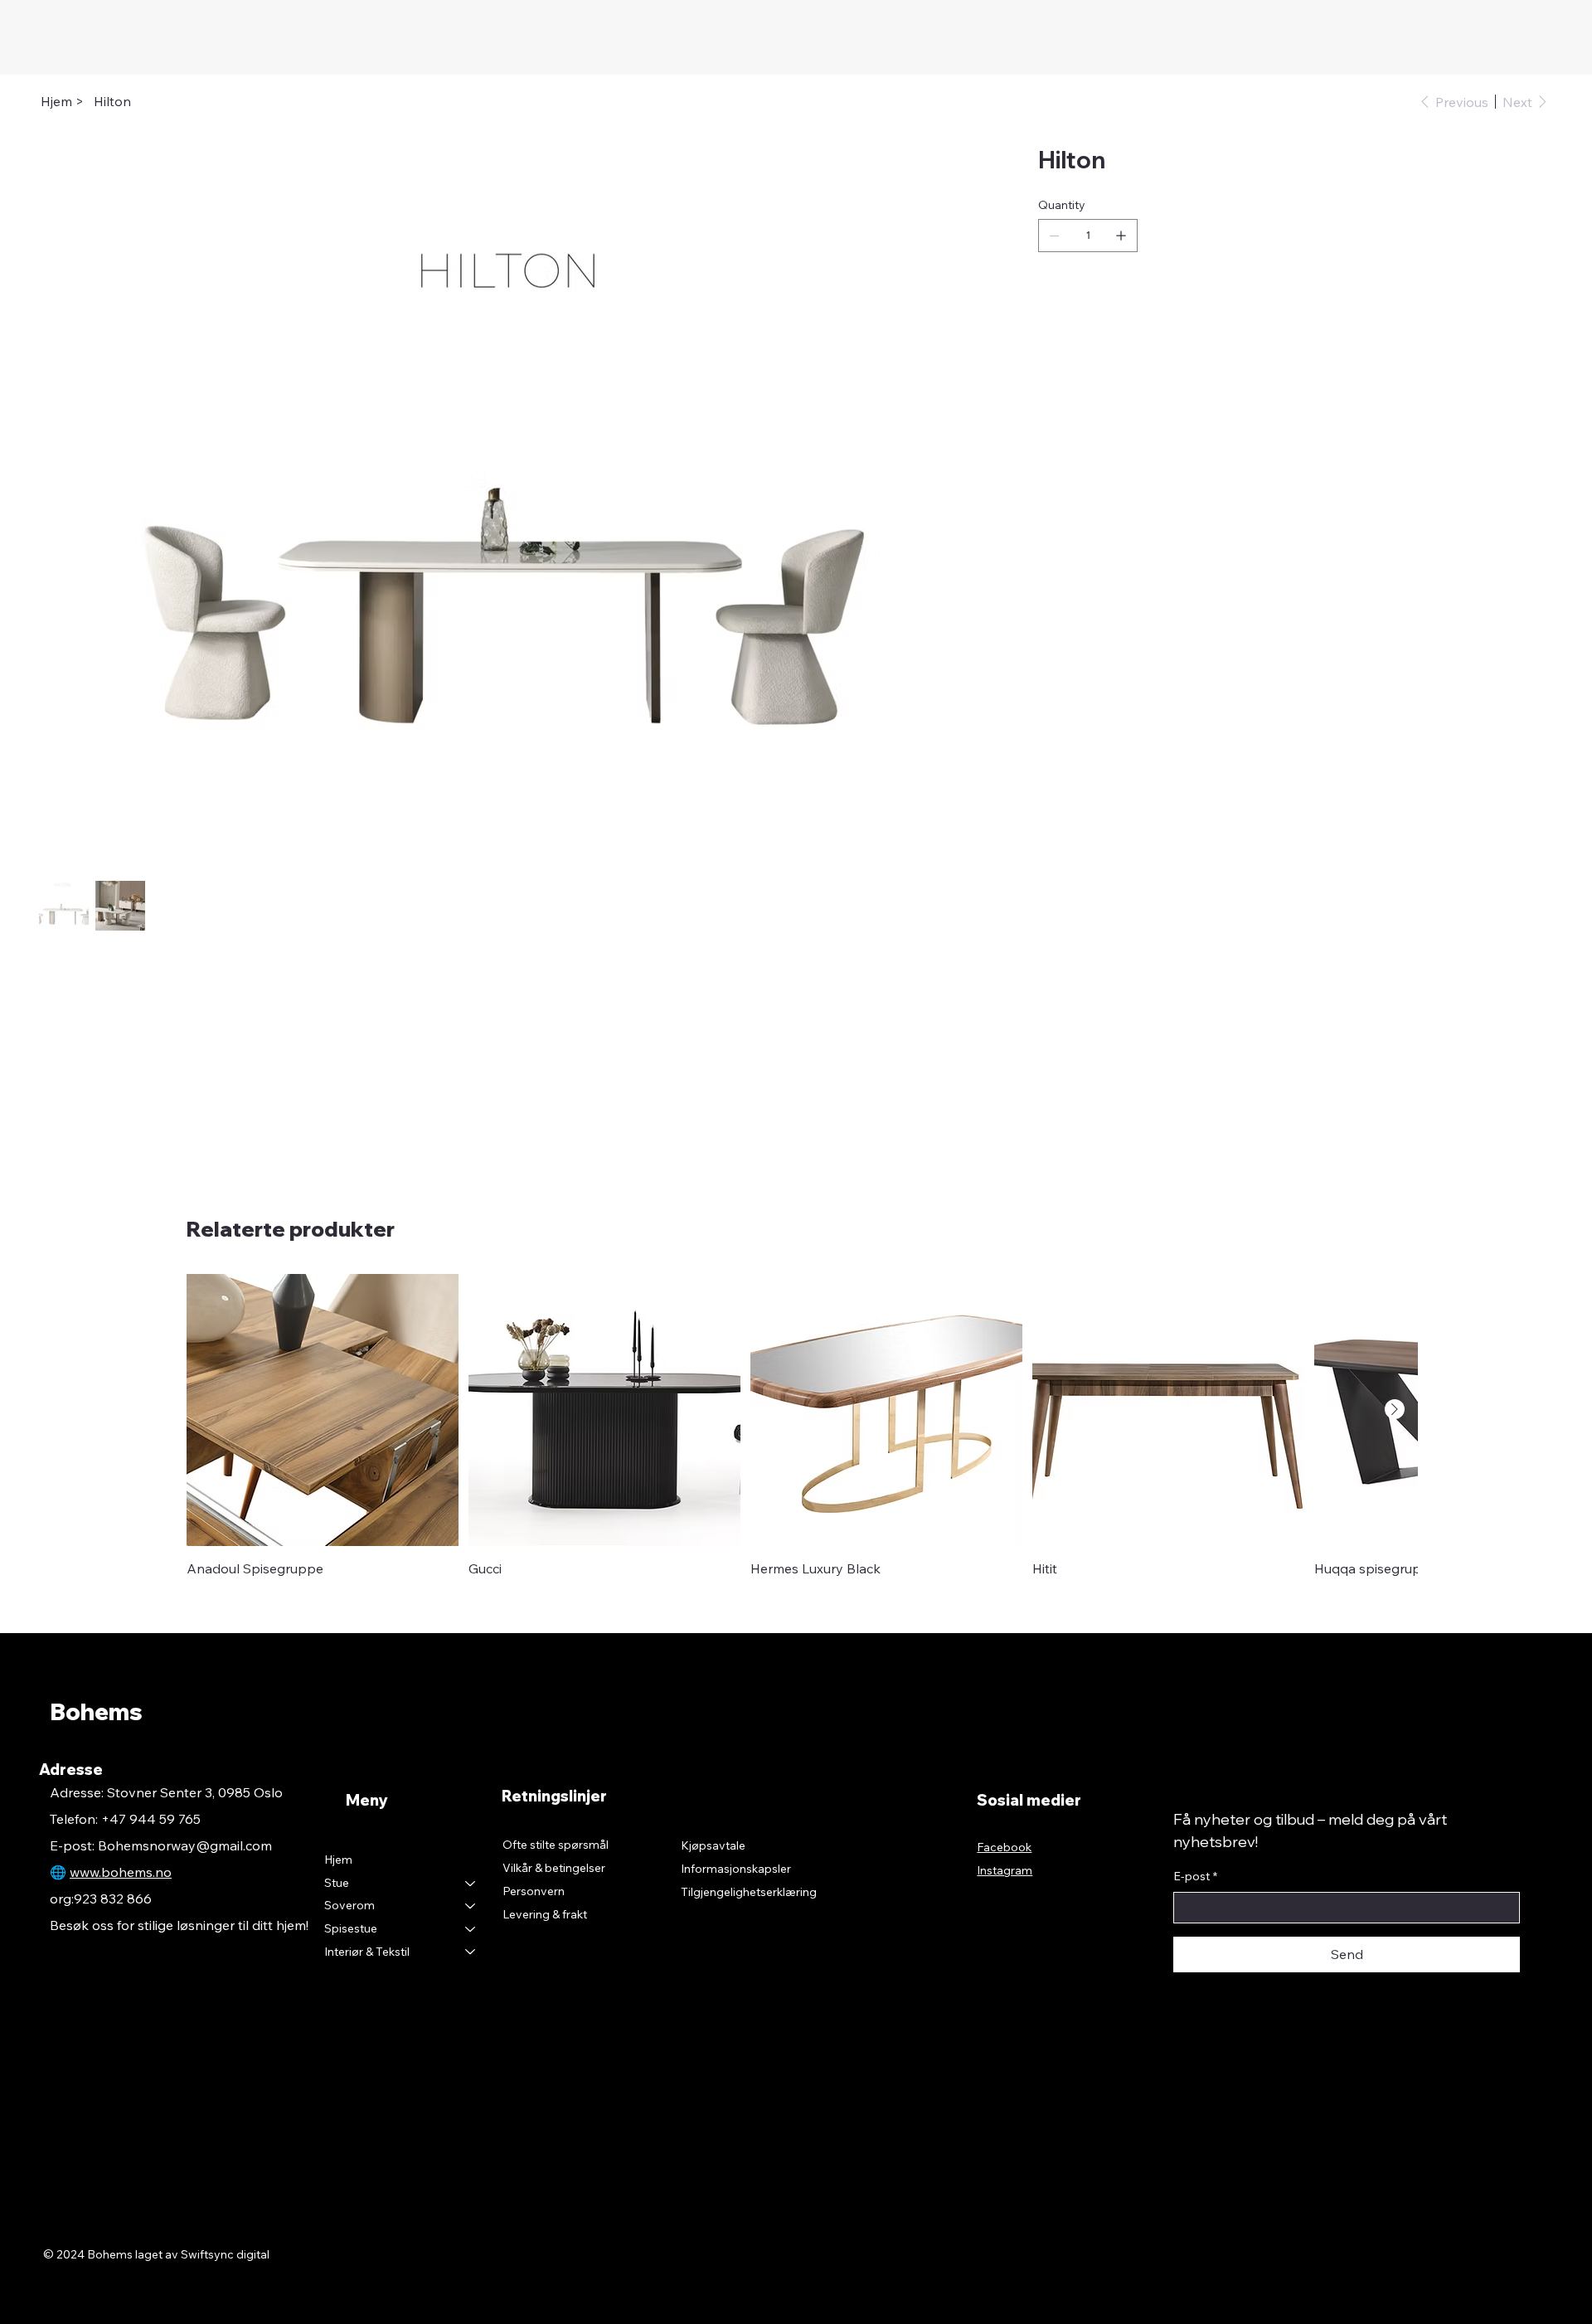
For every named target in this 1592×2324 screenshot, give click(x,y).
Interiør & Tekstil (367, 1952)
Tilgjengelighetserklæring (749, 1892)
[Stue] (471, 1884)
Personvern (534, 1891)
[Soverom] (471, 1906)
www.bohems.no (121, 1872)
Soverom (349, 1905)
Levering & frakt (545, 1914)
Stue (337, 1883)
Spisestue (351, 1928)
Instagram (1005, 1870)
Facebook (1004, 1847)
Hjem (338, 1860)
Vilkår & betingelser (554, 1868)
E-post (1195, 1876)
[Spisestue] (471, 1929)
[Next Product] (1395, 1409)
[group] (796, 1426)
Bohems (96, 1711)
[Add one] (1121, 236)
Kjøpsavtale (713, 1845)
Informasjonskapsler (736, 1869)
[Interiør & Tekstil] (471, 1952)
